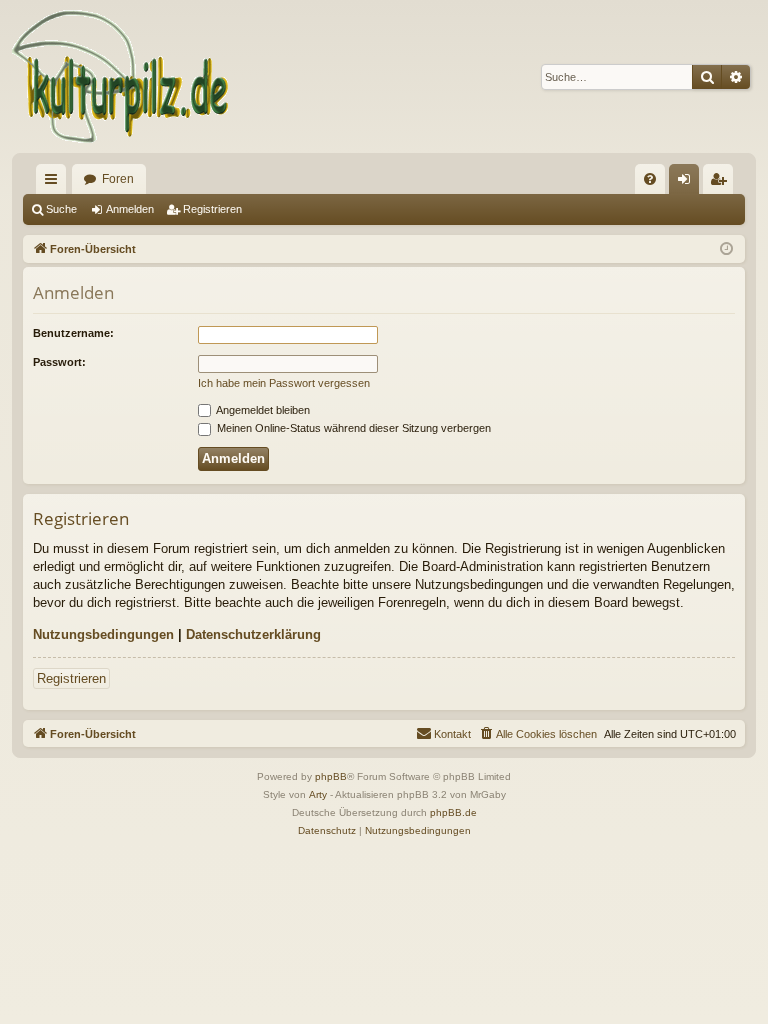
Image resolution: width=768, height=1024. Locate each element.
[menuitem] (650, 179)
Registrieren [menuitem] (722, 183)
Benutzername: (73, 333)
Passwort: (59, 362)
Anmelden (130, 209)
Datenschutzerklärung (253, 634)
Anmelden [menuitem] (688, 183)
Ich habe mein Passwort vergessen (284, 383)
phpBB (331, 776)
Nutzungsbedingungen (103, 634)
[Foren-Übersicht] (121, 76)
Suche (61, 209)
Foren (118, 179)
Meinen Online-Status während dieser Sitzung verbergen (352, 428)
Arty (318, 794)
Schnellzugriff (55, 183)
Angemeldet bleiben (262, 410)
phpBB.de (453, 812)
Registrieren (212, 209)
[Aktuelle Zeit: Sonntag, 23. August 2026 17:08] (726, 249)
